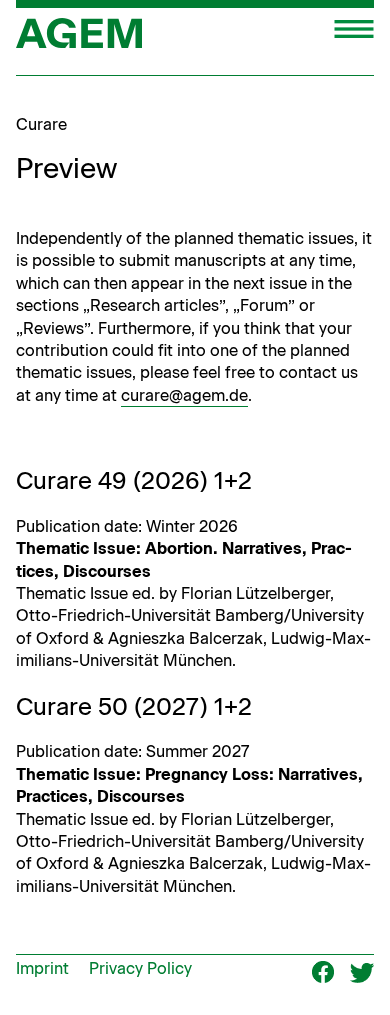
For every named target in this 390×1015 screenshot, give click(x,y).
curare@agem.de (184, 395)
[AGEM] (79, 40)
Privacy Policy (140, 968)
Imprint (42, 968)
